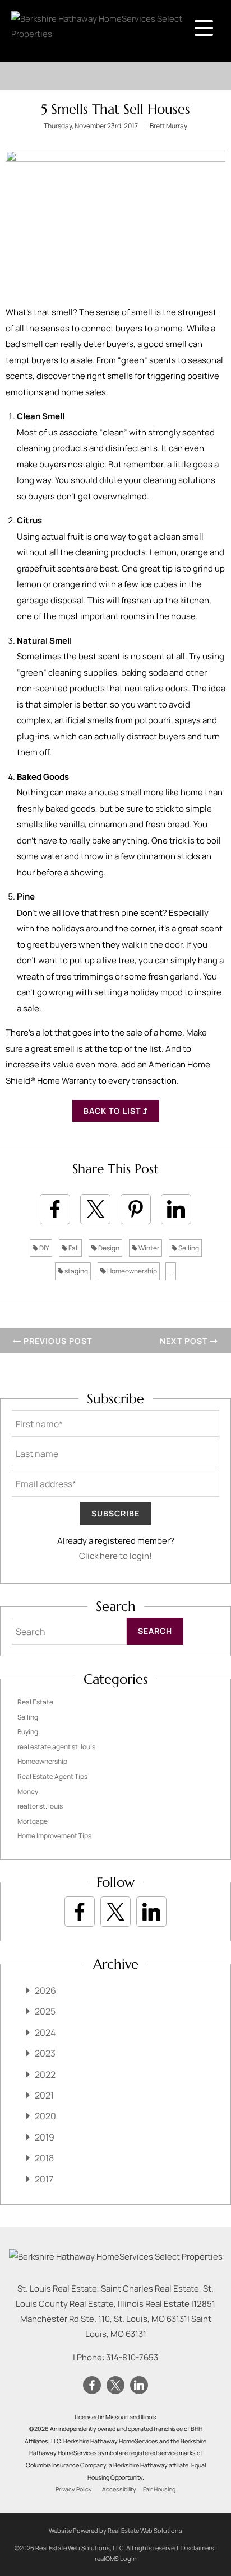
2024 (45, 2032)
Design (108, 1248)
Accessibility (119, 2489)
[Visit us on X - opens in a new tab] (115, 1912)
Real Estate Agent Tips (52, 1776)
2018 (44, 2158)
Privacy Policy (74, 2489)
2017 (44, 2179)
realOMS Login (116, 2558)
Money (28, 1792)
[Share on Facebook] (55, 1209)
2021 (44, 2095)
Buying (28, 1732)
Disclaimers (198, 2548)
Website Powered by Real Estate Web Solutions (115, 2530)
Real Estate (35, 1702)
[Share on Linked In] (176, 1209)
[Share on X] (95, 1209)
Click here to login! (115, 1556)
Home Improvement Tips (54, 1836)
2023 (45, 2053)
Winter (148, 1248)
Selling (188, 1248)
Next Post (185, 1341)
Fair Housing (159, 2489)
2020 (45, 2116)
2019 (45, 2137)
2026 (45, 1990)
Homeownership (131, 1271)
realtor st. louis (40, 1806)
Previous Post (57, 1341)
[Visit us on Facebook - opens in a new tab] (80, 1912)
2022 (45, 2074)
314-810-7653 (132, 2357)
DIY (44, 1248)
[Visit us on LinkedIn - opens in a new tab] (151, 1912)
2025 (45, 2011)
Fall (73, 1248)
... (171, 1271)
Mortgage (33, 1821)
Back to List (113, 1111)
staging (76, 1271)
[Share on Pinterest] (136, 1209)
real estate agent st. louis (56, 1747)
